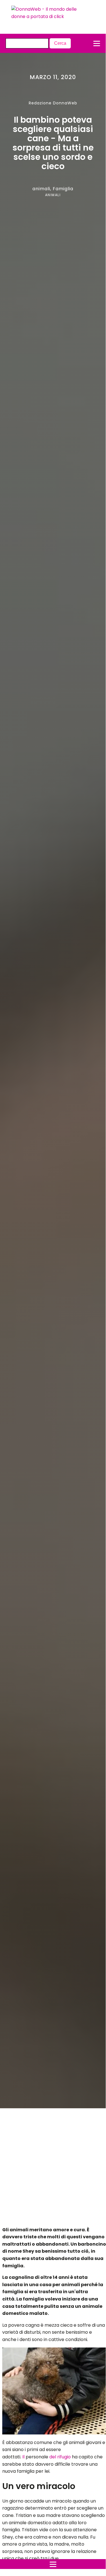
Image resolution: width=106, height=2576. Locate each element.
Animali (53, 195)
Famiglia (63, 189)
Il (23, 2457)
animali (41, 189)
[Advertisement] (48, 2169)
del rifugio (61, 2457)
